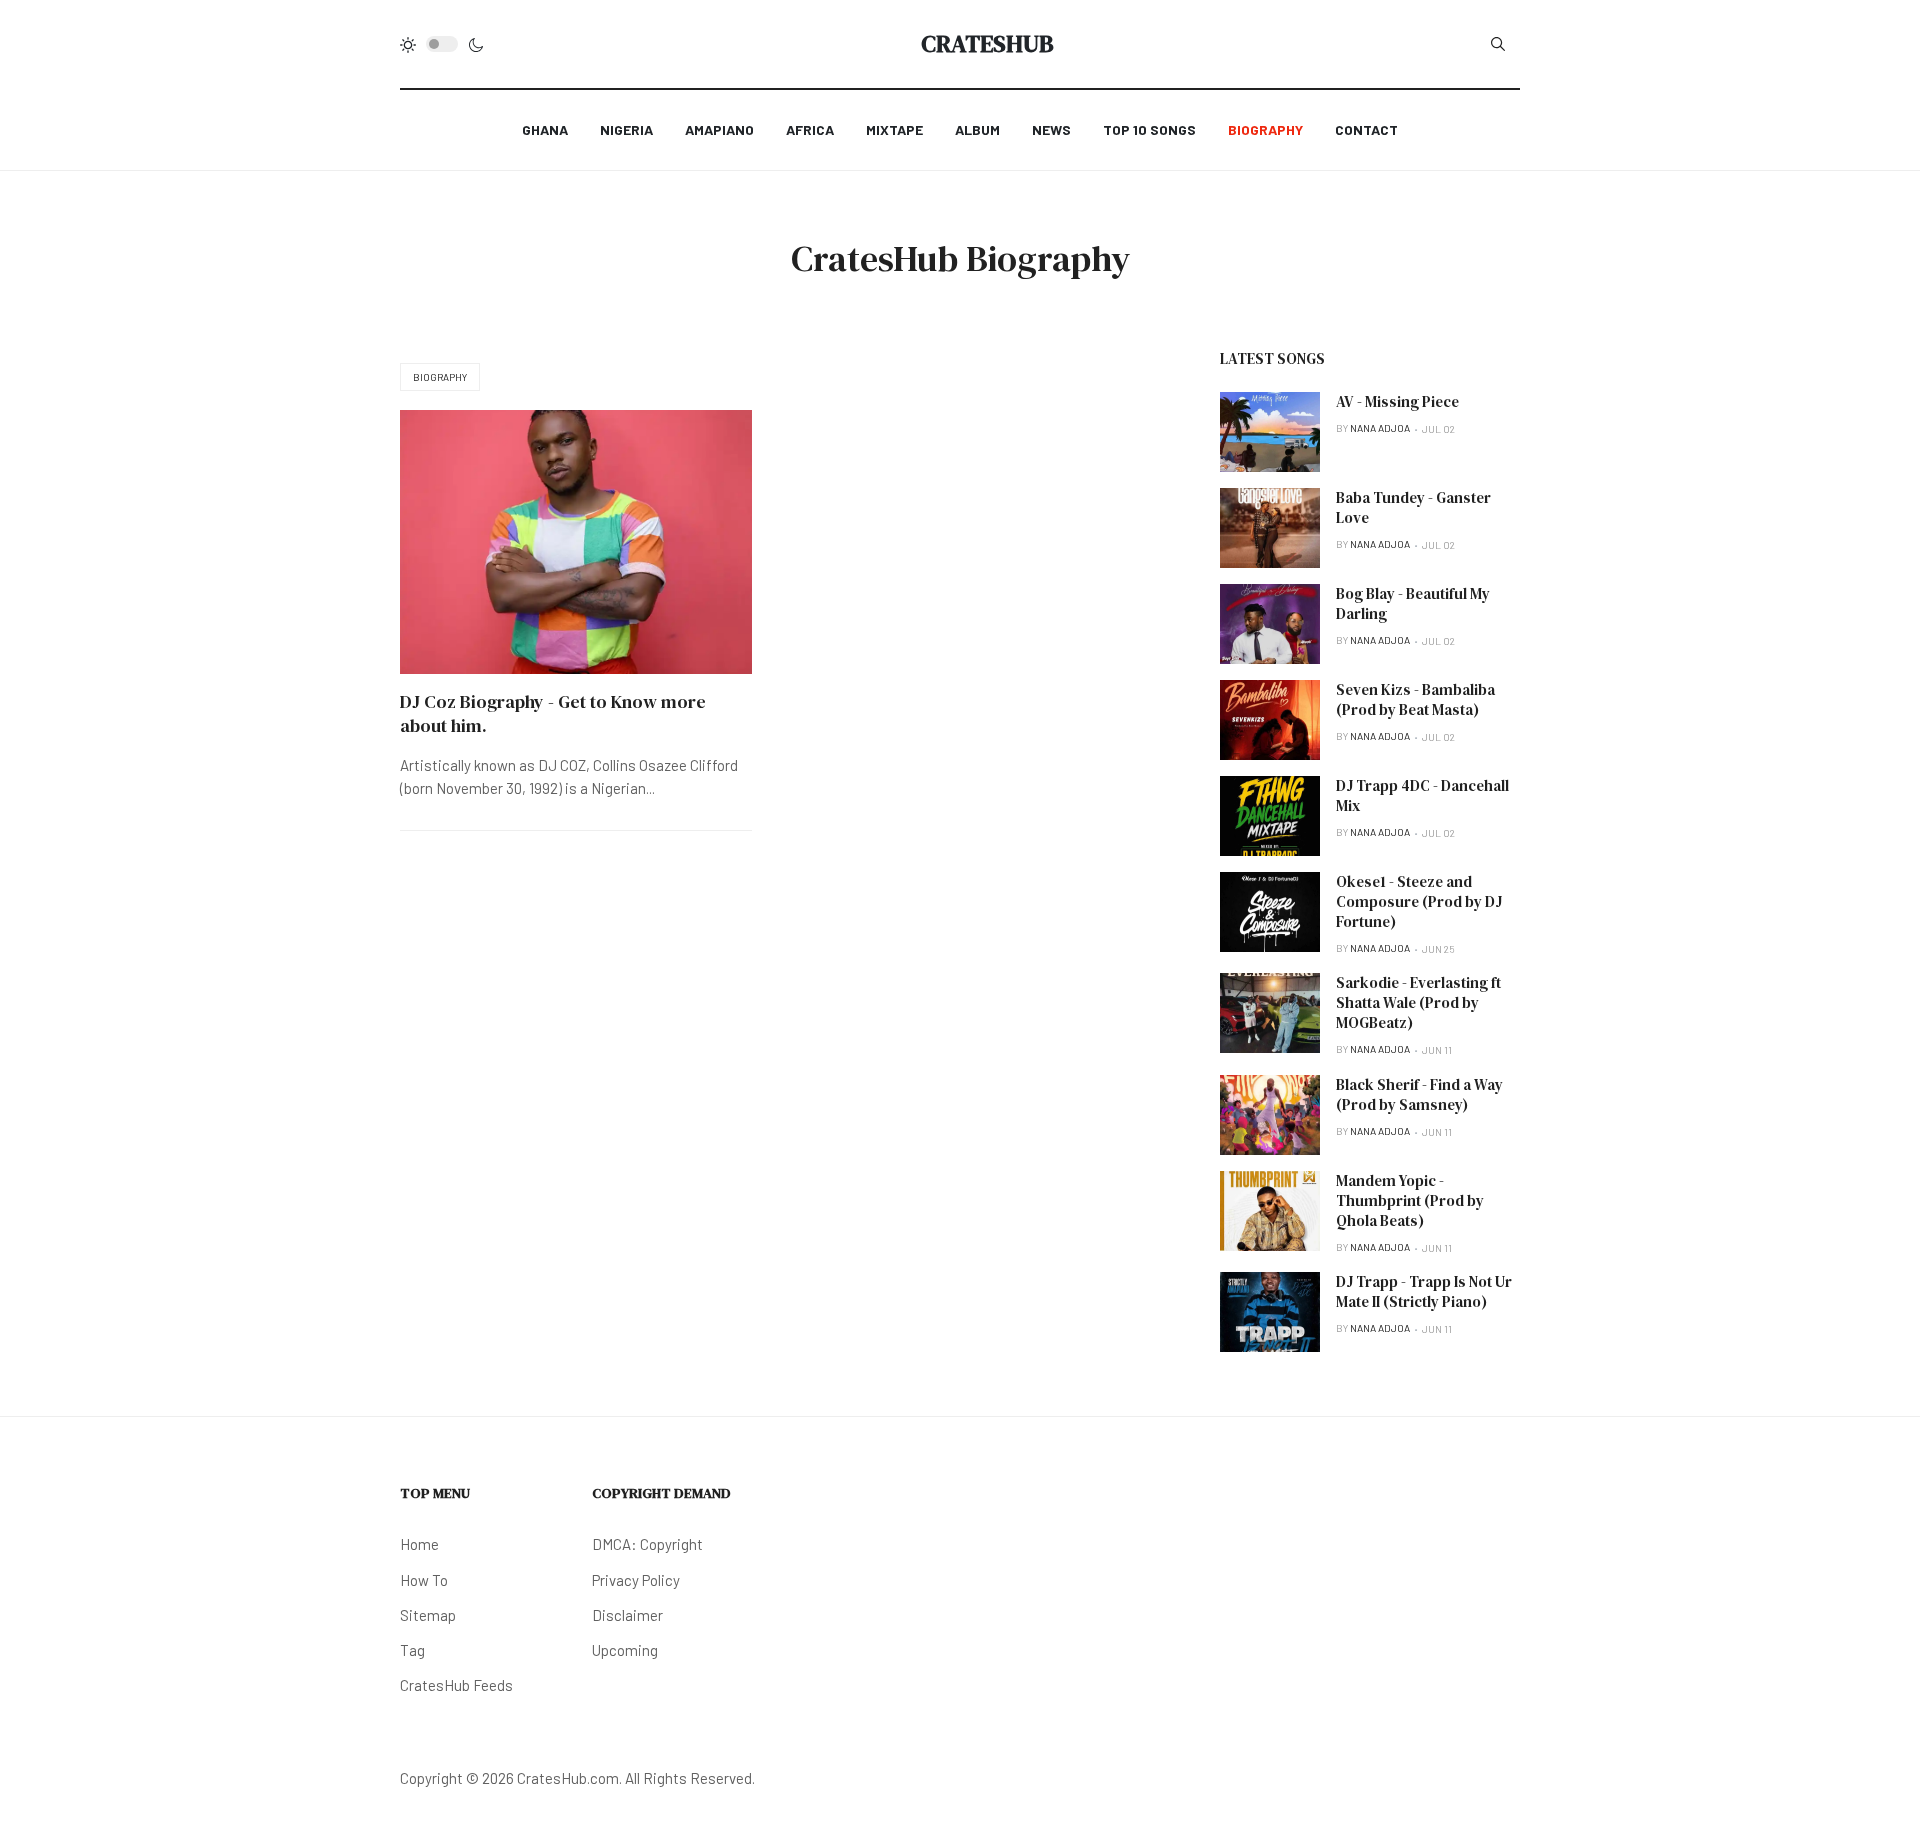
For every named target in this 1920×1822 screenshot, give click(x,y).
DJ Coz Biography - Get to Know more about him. (553, 713)
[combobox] (1498, 44)
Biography (440, 377)
